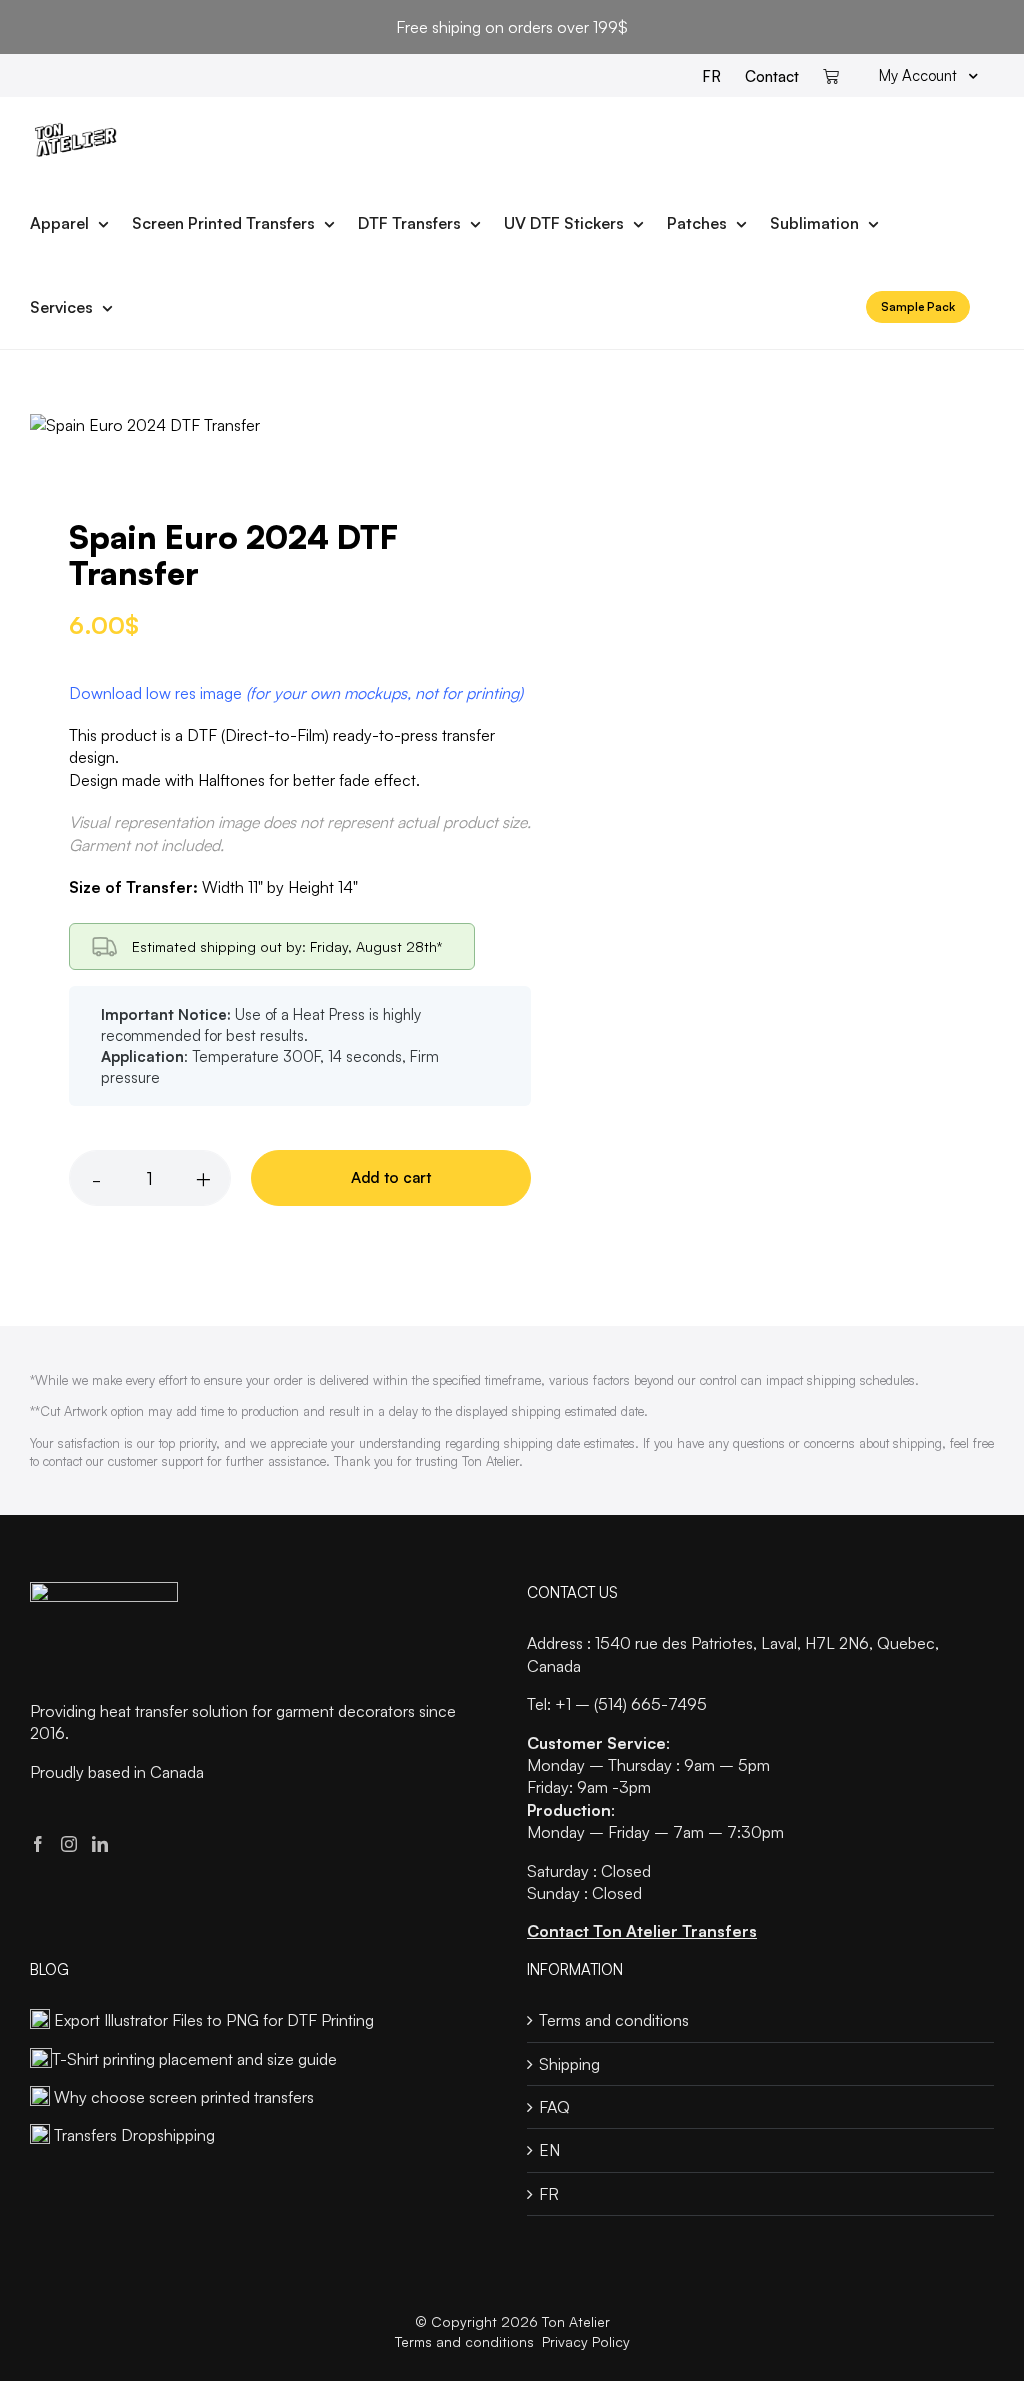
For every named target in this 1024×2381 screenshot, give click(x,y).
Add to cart (391, 1177)
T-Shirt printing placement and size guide (194, 2059)
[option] (711, 76)
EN (549, 2150)
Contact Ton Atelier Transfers (642, 1931)
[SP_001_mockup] (261, 425)
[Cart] (831, 76)
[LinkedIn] (100, 1844)
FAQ (554, 2107)
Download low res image (296, 693)
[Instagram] (69, 1844)
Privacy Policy (586, 2341)
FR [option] (711, 76)
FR (549, 2194)
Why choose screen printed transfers (184, 2097)
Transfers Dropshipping (134, 2135)
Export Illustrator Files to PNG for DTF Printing (214, 2020)
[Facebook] (38, 1844)
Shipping (569, 2064)
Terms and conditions (614, 2020)
